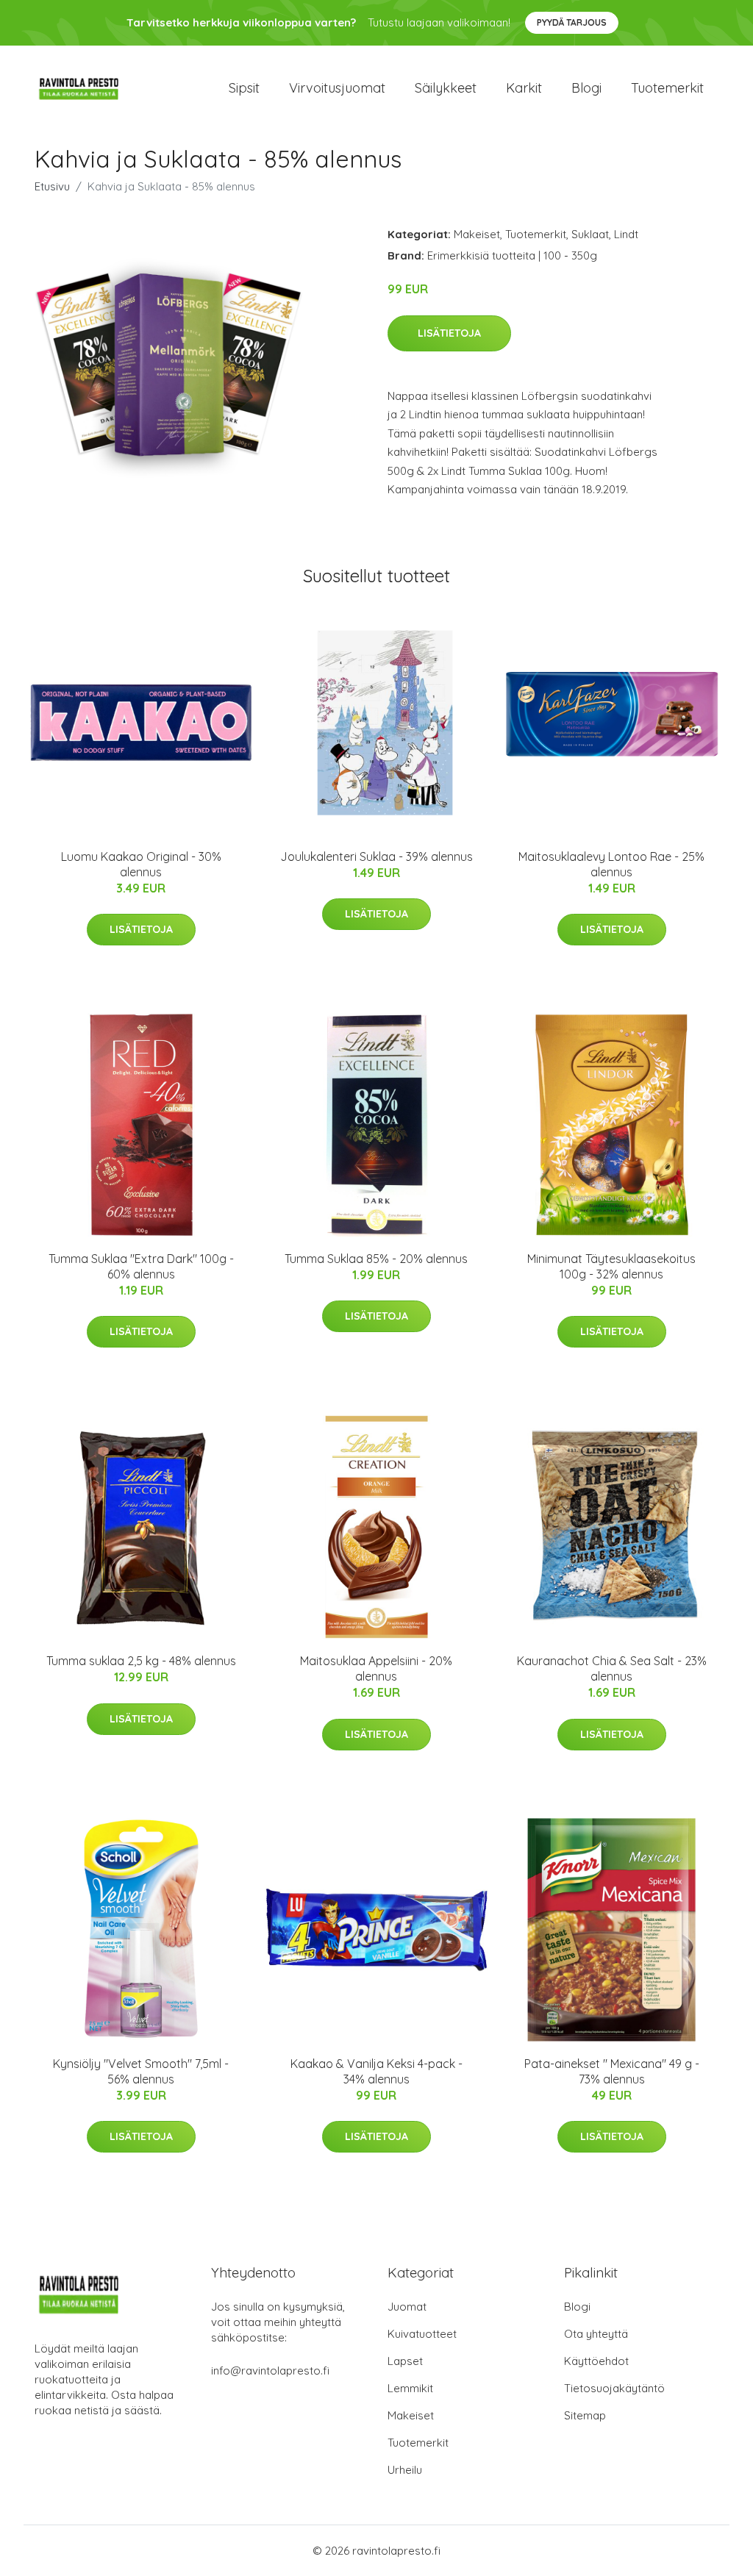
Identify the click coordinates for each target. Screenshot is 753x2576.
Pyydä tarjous (572, 22)
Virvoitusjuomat (337, 88)
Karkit (524, 88)
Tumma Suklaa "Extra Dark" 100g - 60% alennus (141, 1266)
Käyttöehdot (596, 2361)
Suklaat (590, 234)
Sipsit (244, 88)
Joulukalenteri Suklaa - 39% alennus (376, 856)
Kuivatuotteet (422, 2334)
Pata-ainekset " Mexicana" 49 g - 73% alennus (612, 2071)
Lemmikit (410, 2388)
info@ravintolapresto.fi (270, 2371)
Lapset (405, 2361)
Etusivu (52, 186)
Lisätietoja (449, 333)
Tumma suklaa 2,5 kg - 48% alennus (141, 1661)
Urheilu (405, 2470)
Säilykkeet (446, 88)
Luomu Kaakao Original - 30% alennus (141, 864)
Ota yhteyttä (596, 2334)
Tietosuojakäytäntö (614, 2388)
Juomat (407, 2307)
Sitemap (585, 2415)
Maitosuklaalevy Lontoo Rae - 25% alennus (611, 864)
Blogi (586, 88)
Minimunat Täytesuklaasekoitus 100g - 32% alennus (611, 1266)
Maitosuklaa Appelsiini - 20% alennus (376, 1668)
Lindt (626, 234)
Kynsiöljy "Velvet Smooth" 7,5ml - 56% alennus (141, 2071)
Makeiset (477, 234)
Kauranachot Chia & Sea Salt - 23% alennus (612, 1668)
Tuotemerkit (667, 88)
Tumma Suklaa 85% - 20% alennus (376, 1259)
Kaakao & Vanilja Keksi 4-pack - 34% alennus (376, 2071)
